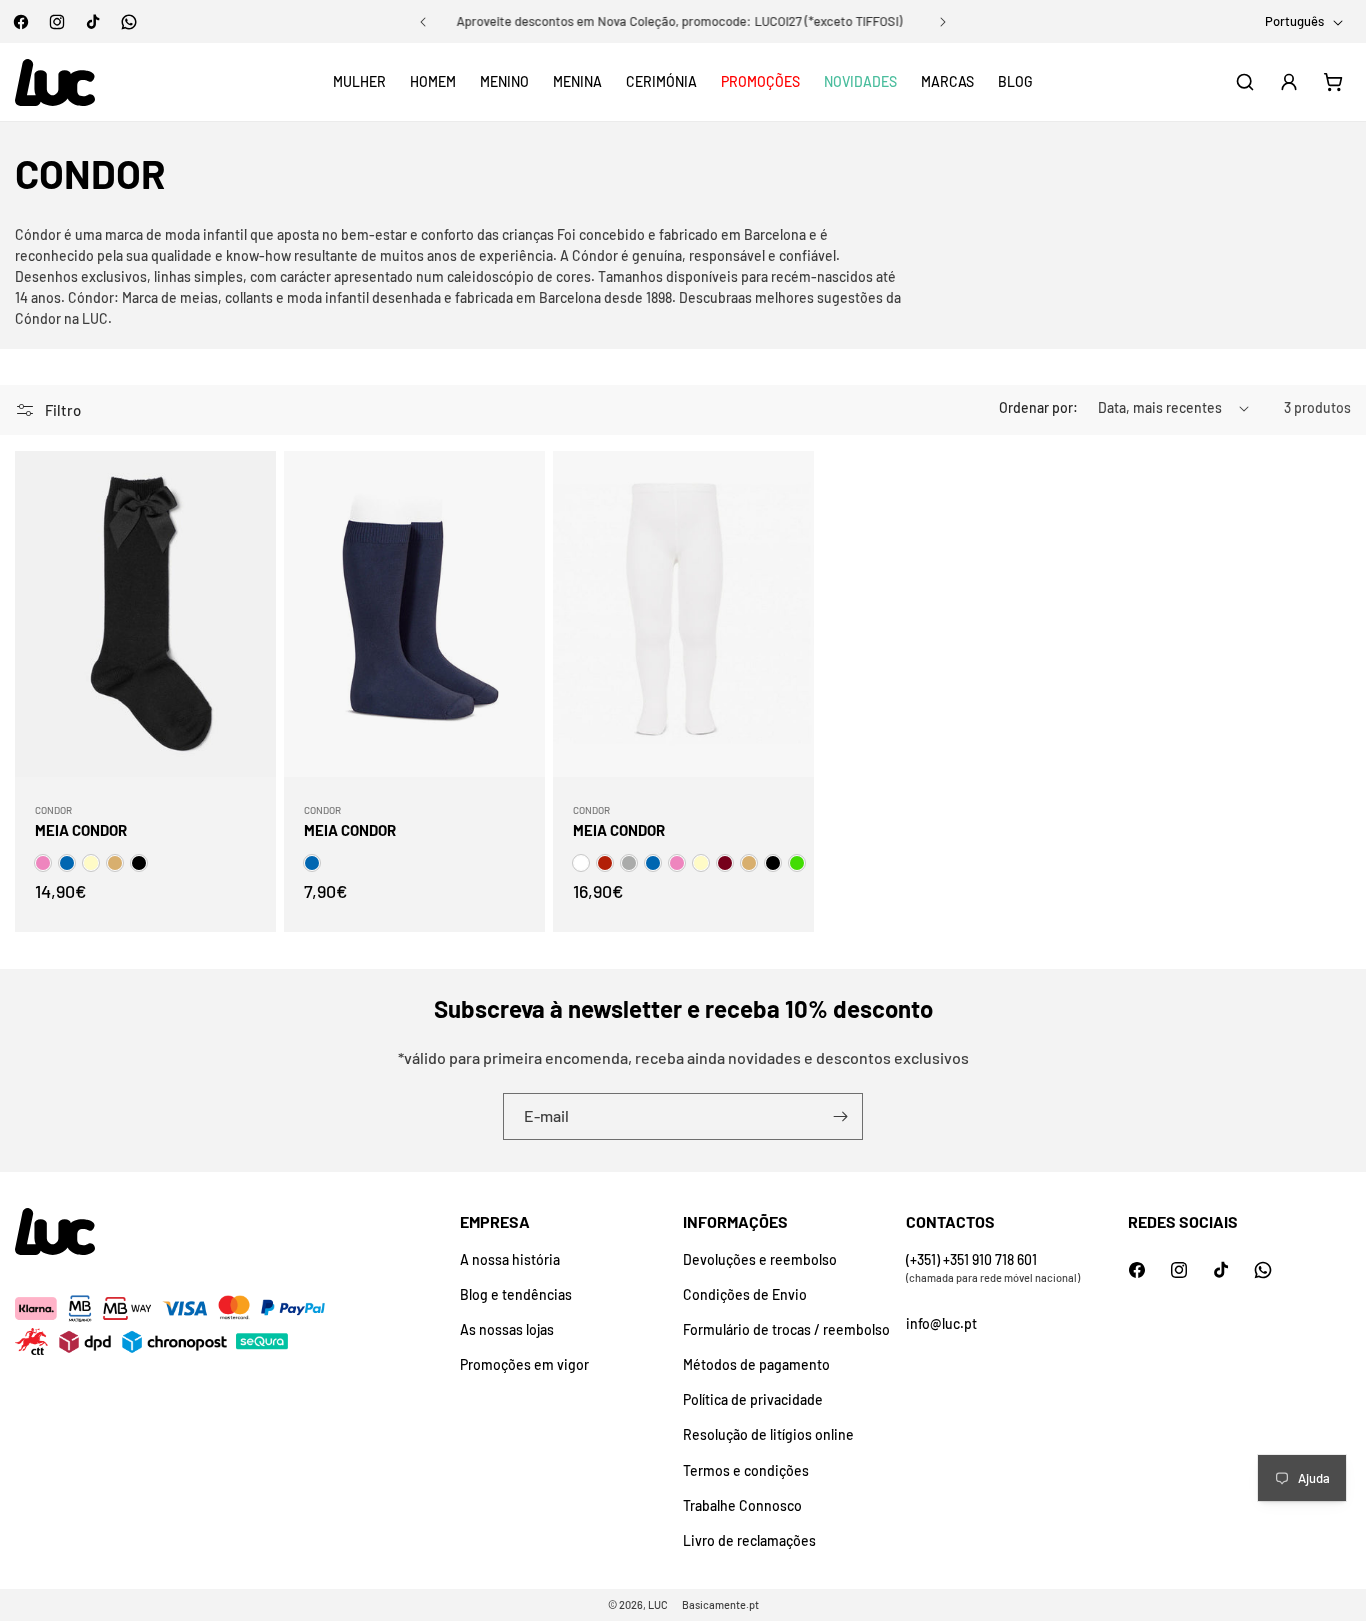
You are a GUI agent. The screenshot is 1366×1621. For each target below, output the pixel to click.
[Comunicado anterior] (423, 22)
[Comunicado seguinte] (943, 22)
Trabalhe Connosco (742, 1505)
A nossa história (510, 1259)
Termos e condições (746, 1470)
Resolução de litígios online (768, 1434)
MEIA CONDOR (81, 830)
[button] (359, 82)
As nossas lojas (507, 1329)
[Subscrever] (840, 1116)
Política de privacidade (753, 1399)
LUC (658, 1604)
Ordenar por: (1038, 407)
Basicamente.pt (720, 1604)
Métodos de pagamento (756, 1364)
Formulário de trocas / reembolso (786, 1329)
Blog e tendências (516, 1294)
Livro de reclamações (749, 1540)
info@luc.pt (941, 1323)
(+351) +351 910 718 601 (971, 1259)
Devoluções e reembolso (760, 1259)
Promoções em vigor (524, 1364)
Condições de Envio (745, 1294)
